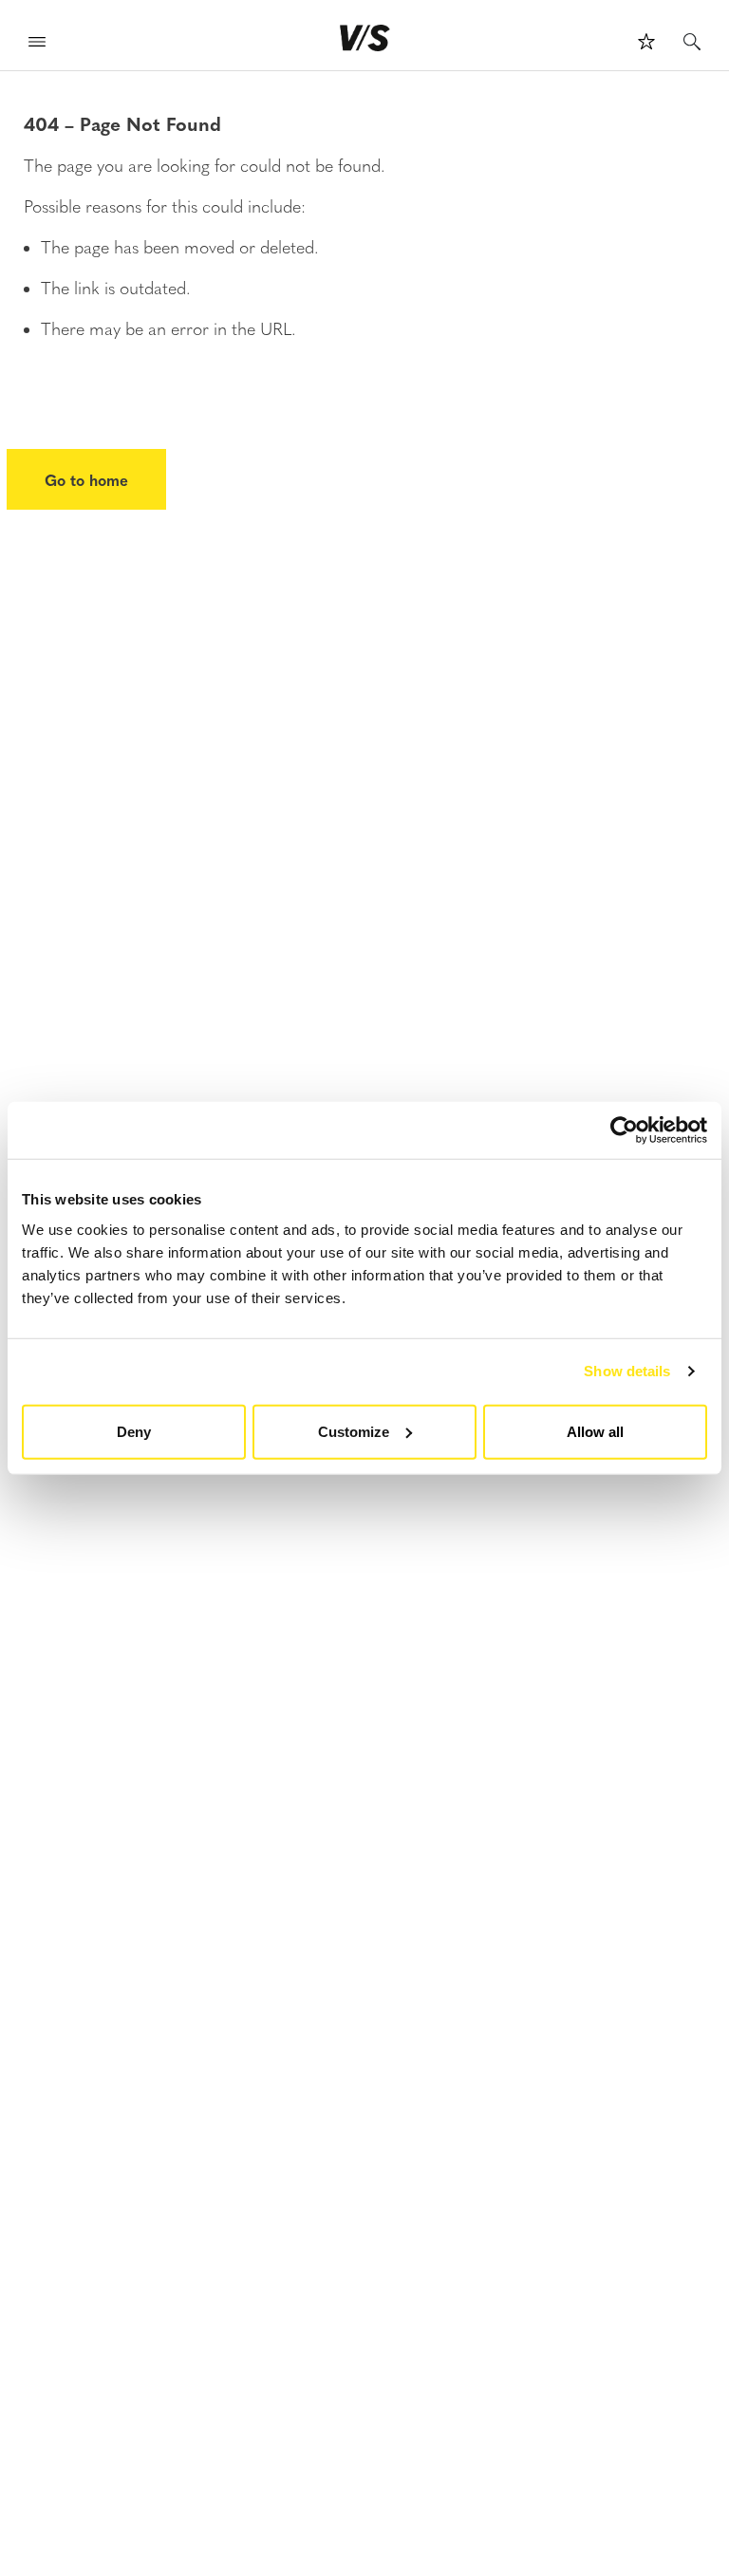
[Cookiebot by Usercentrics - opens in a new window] (624, 1130)
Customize (354, 1431)
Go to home (86, 479)
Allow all (595, 1431)
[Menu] (37, 44)
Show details (627, 1371)
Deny (134, 1431)
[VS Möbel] (365, 38)
